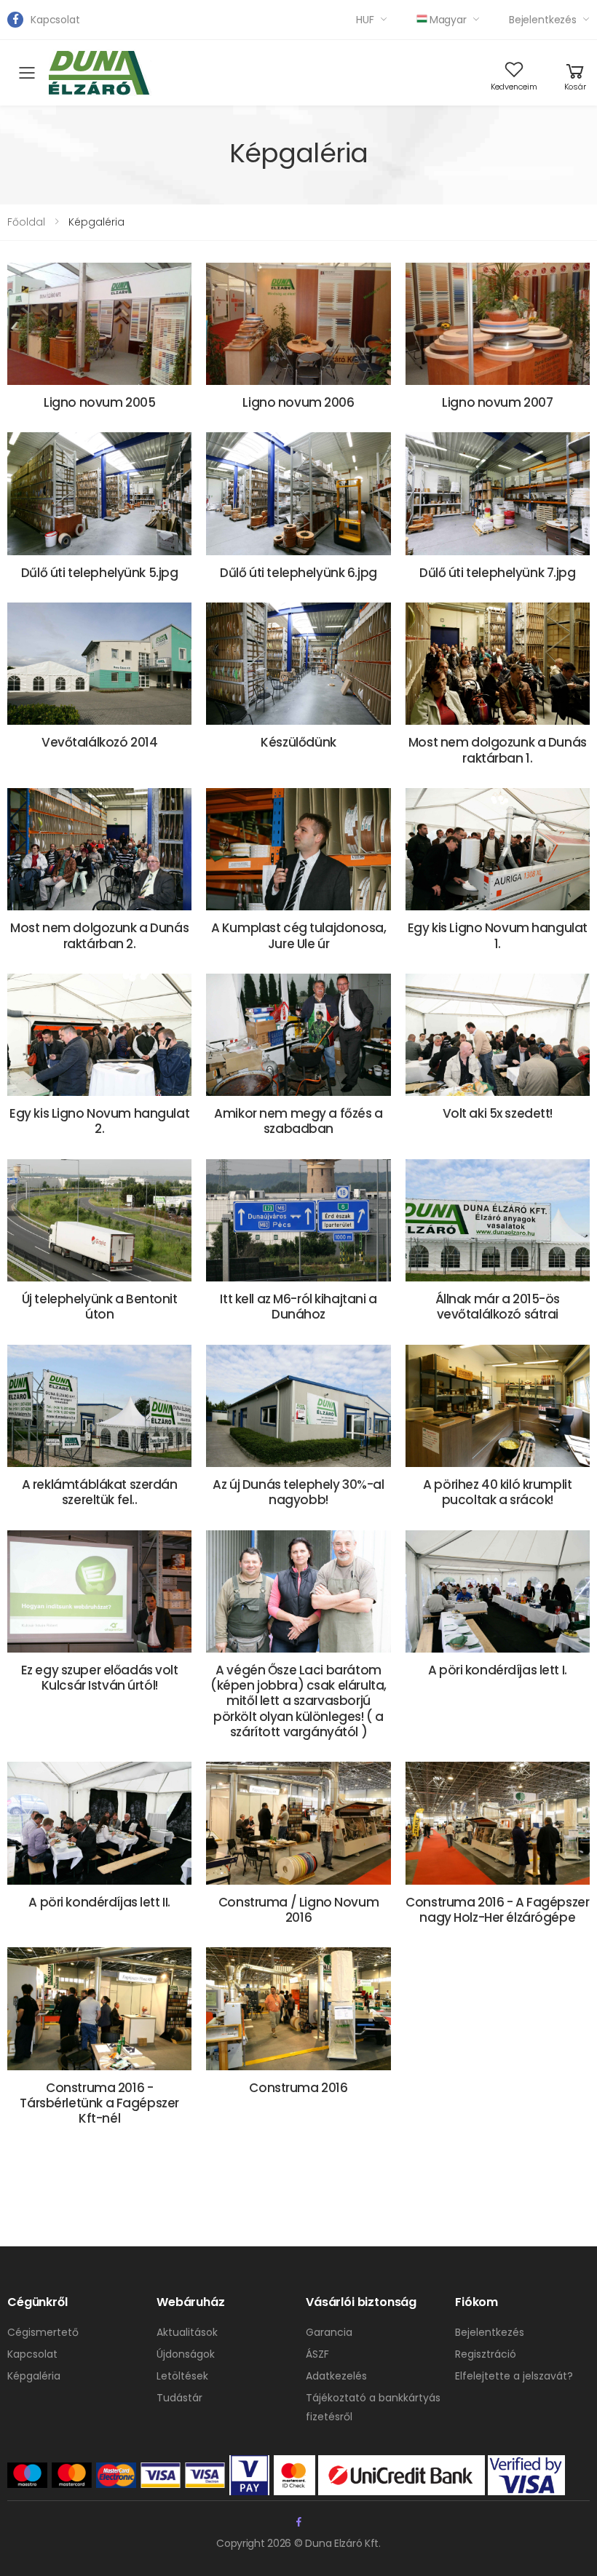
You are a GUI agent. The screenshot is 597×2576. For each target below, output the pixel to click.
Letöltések (182, 2376)
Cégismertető (43, 2332)
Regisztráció (486, 2354)
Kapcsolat (55, 20)
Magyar (448, 20)
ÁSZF (317, 2354)
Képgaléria (34, 2376)
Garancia (329, 2332)
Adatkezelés (336, 2376)
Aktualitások (187, 2332)
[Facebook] (15, 20)
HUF (365, 20)
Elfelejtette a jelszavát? (514, 2376)
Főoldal (26, 222)
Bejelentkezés (543, 20)
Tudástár (179, 2398)
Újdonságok (186, 2354)
